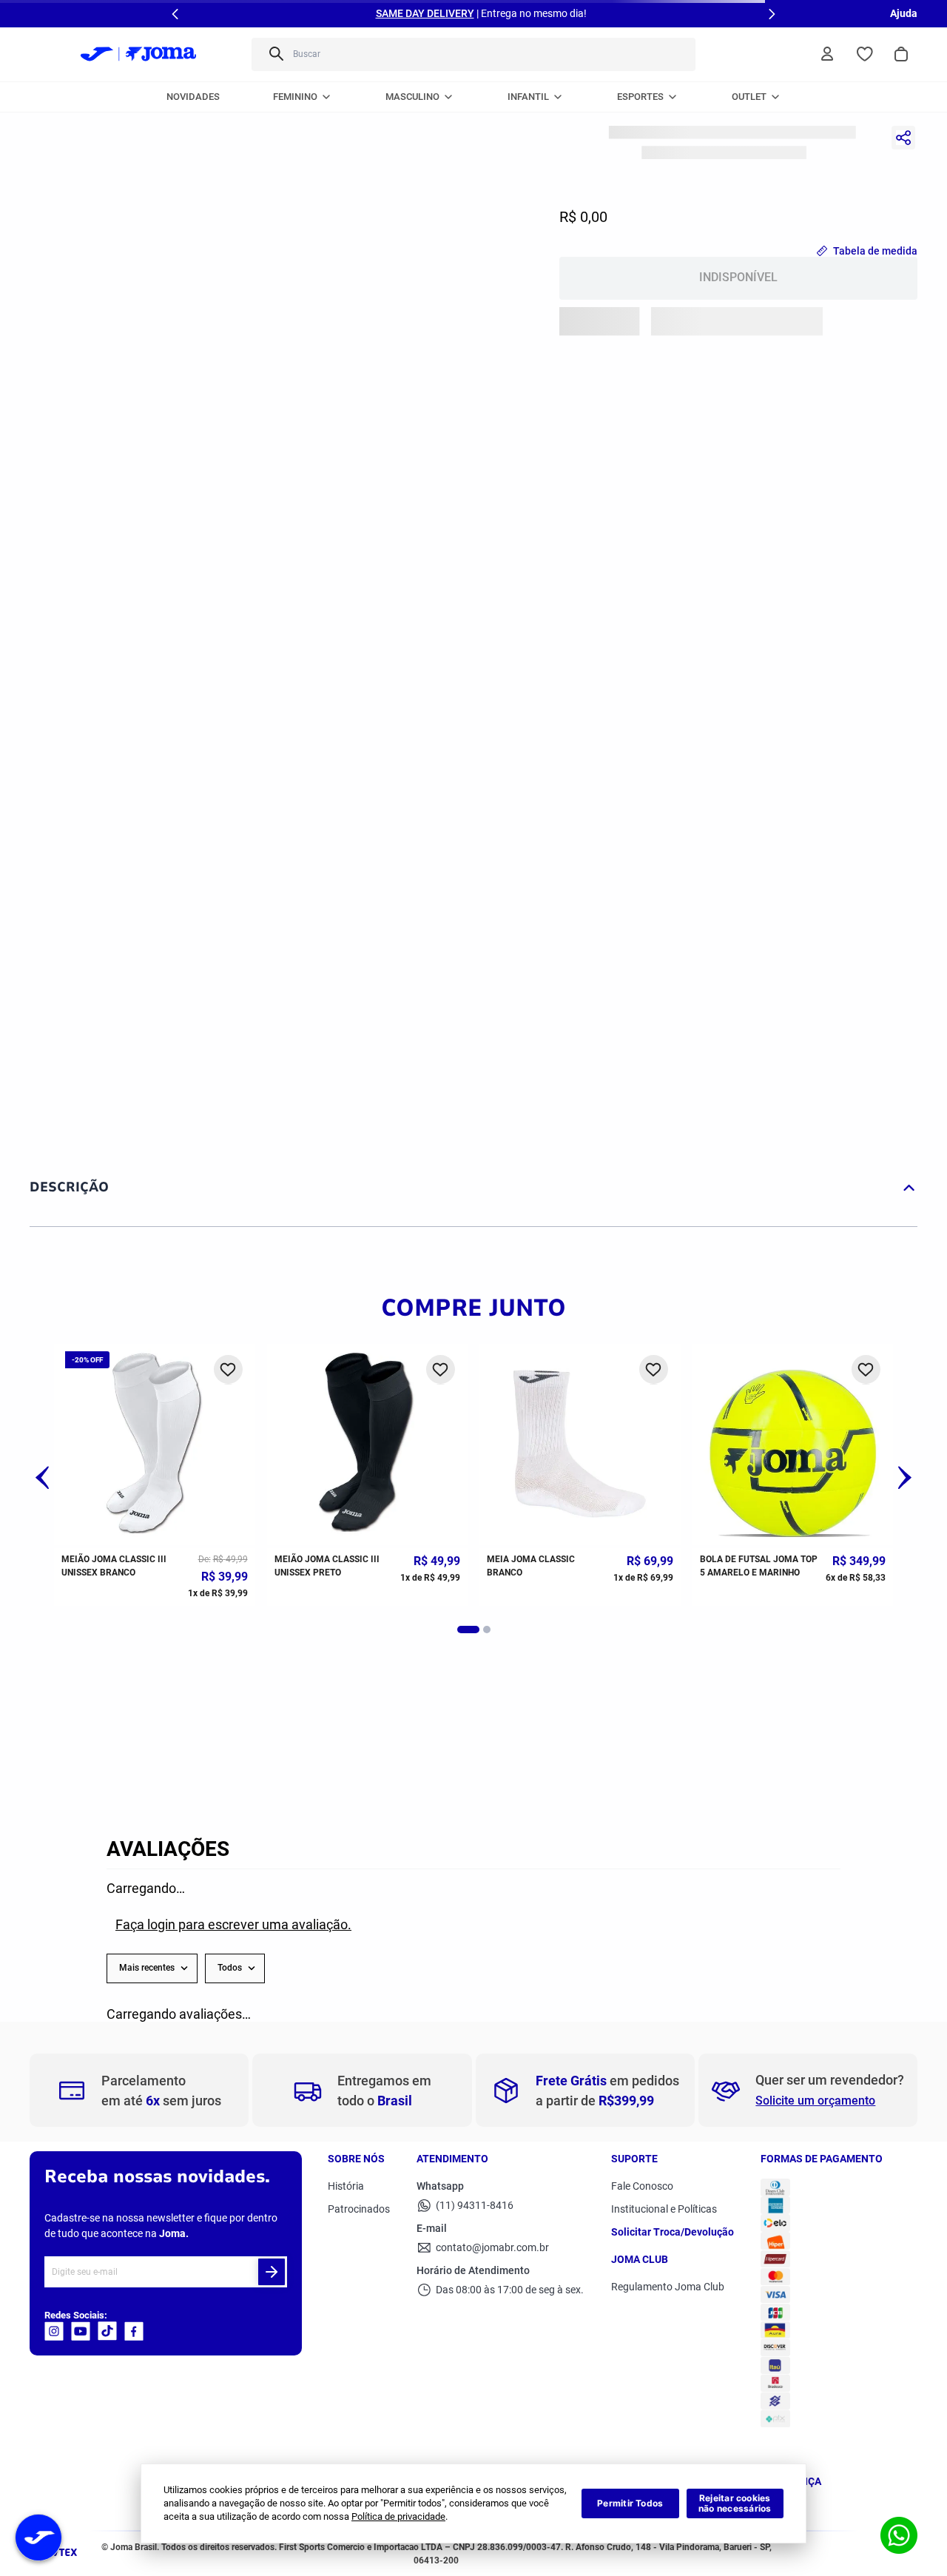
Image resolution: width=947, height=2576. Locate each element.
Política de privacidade (398, 2516)
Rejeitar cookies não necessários (735, 2503)
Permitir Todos (630, 2503)
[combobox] (473, 54)
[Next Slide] (772, 14)
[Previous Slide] (175, 14)
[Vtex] (57, 2557)
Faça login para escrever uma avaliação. (233, 1924)
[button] (42, 1479)
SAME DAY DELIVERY (425, 13)
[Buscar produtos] (275, 54)
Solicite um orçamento (815, 2101)
